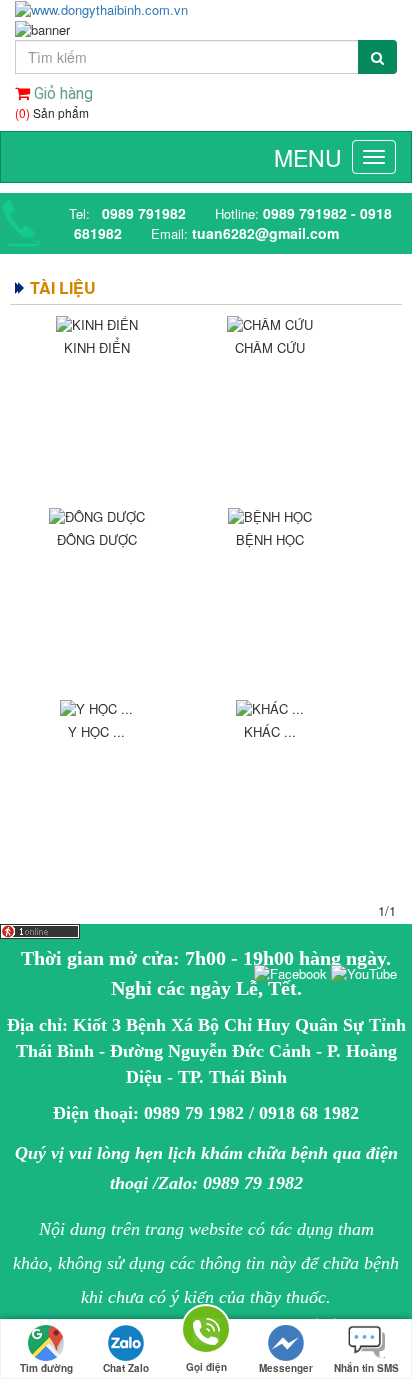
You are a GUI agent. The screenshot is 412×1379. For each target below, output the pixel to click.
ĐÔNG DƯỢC (97, 539)
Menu (308, 157)
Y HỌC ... (96, 731)
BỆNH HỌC (270, 539)
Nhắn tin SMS (366, 1368)
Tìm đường (46, 1368)
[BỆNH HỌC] (269, 517)
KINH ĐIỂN (97, 347)
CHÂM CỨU (270, 347)
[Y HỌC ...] (96, 709)
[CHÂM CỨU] (269, 325)
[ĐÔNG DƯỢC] (96, 517)
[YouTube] (364, 972)
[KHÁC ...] (269, 709)
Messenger (286, 1368)
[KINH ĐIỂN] (96, 325)
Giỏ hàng (61, 93)
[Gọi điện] (206, 1332)
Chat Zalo (126, 1368)
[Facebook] (290, 972)
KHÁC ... (270, 731)
